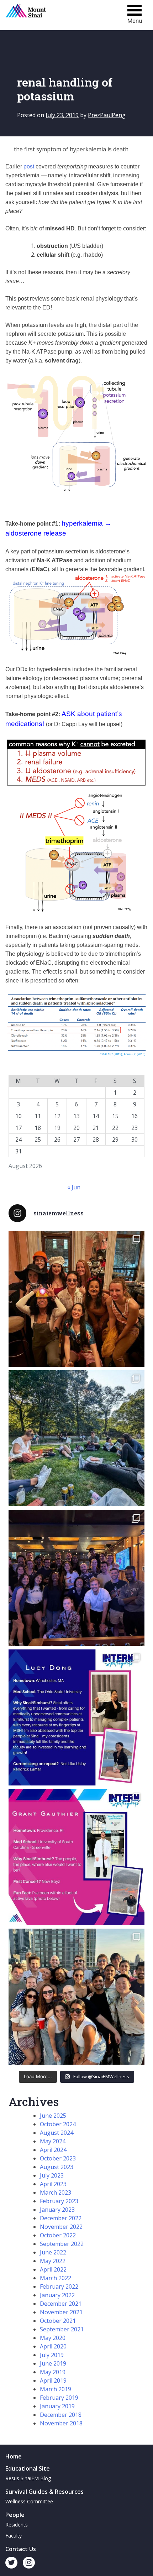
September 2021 (62, 2329)
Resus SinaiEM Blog (28, 2478)
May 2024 (53, 2141)
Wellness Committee (29, 2501)
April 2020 (53, 2346)
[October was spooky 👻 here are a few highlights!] (76, 1299)
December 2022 (61, 2218)
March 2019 (56, 2389)
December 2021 (61, 2304)
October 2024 (58, 2124)
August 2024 (57, 2133)
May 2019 (53, 2372)
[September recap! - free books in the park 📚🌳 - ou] (76, 1438)
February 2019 (59, 2398)
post (29, 166)
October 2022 (58, 2235)
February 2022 (59, 2286)
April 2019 (53, 2381)
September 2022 (62, 2244)
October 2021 (58, 2321)
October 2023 (58, 2158)
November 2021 (61, 2312)
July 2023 (52, 2175)
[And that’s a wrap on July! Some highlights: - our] (76, 1997)
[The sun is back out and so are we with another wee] (76, 1717)
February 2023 (59, 2201)
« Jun (74, 1187)
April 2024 (53, 2150)
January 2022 (57, 2295)
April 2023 (53, 2184)
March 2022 (56, 2278)
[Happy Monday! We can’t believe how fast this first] (76, 1857)
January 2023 (57, 2210)
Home (14, 2456)
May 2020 (53, 2338)
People (15, 2515)
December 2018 (61, 2415)
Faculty (14, 2536)
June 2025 (53, 2116)
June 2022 (53, 2252)
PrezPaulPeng (107, 115)
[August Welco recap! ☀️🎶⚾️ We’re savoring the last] (76, 1578)
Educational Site (28, 2468)
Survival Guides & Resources (44, 2492)
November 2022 (61, 2227)
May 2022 (53, 2261)
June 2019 (53, 2363)
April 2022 (53, 2269)
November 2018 (61, 2423)
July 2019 (52, 2355)
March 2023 (56, 2192)
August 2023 (57, 2167)
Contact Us (21, 2549)
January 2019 (57, 2406)
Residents (17, 2525)
